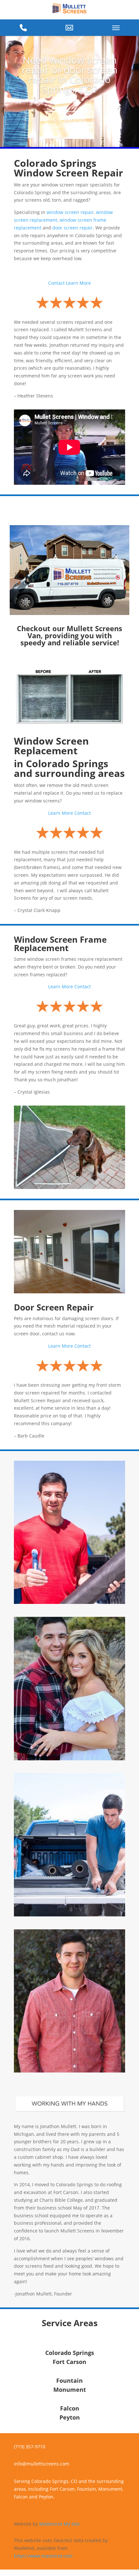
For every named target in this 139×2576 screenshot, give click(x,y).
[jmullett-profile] (69, 2071)
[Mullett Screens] (69, 9)
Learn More (78, 283)
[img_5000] (69, 1915)
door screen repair (73, 228)
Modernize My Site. (60, 2524)
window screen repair (70, 212)
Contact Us (69, 119)
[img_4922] (69, 1602)
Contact (56, 283)
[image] (69, 1759)
